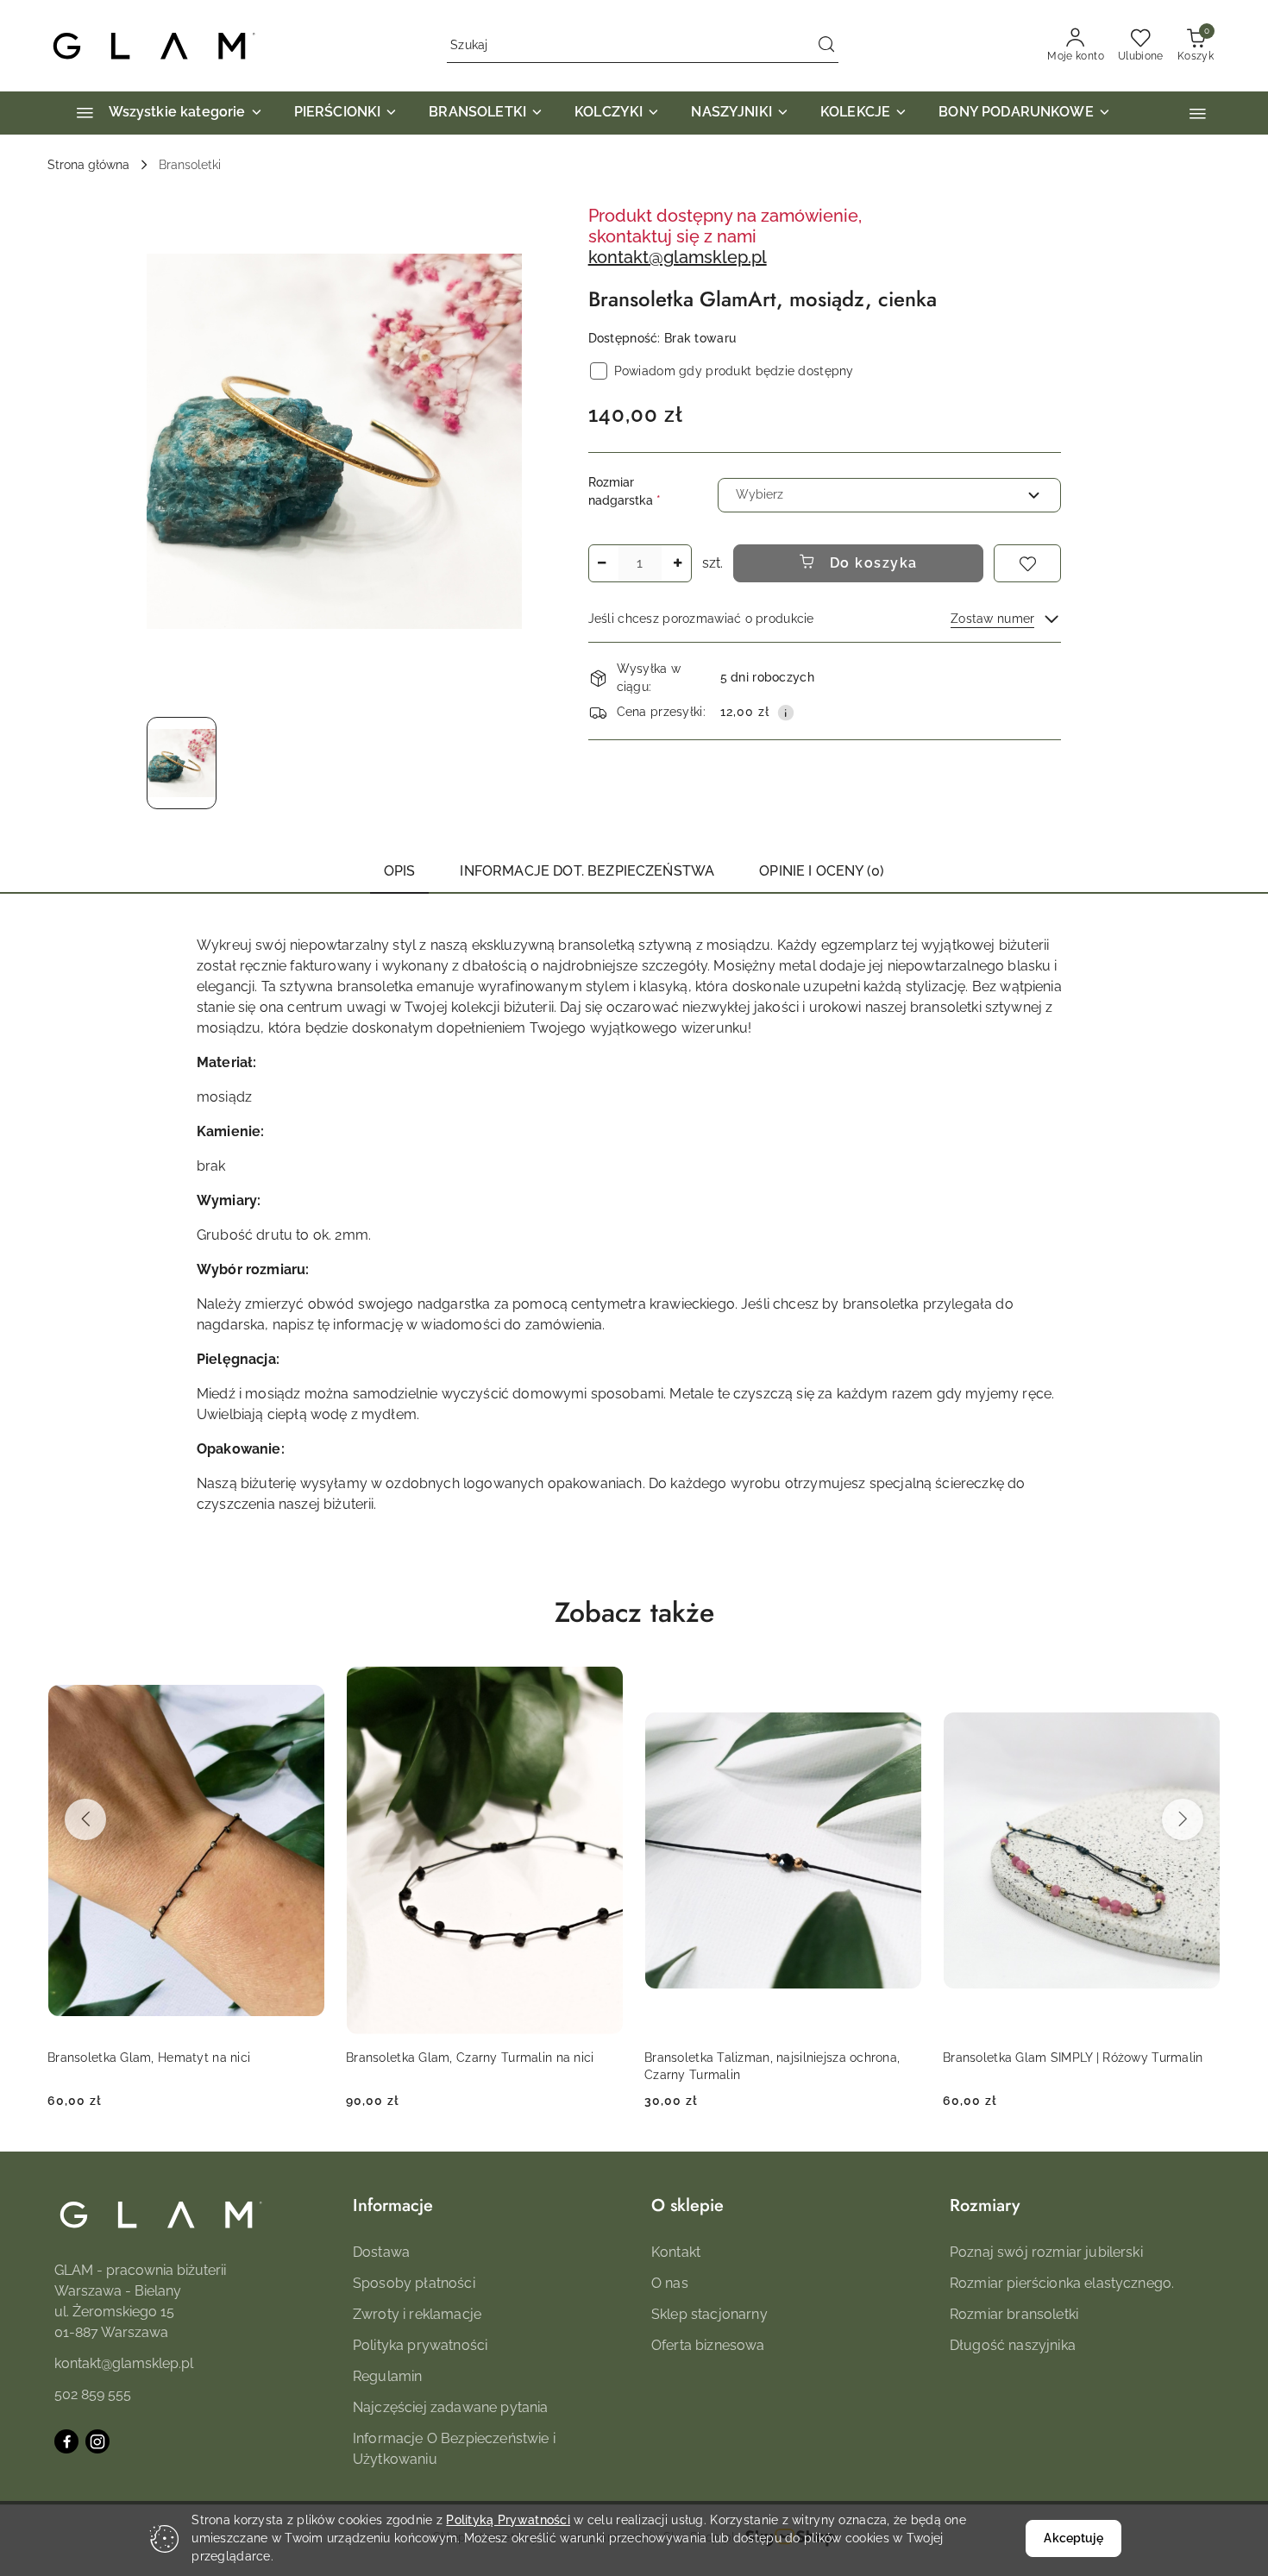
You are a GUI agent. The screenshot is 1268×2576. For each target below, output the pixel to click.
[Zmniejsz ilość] (602, 563)
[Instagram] (97, 2441)
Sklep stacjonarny (709, 2314)
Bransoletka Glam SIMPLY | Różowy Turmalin (774, 2058)
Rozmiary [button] (985, 2205)
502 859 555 (93, 2394)
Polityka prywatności (420, 2345)
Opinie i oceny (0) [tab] (822, 871)
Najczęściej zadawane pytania (450, 2407)
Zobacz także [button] (634, 1612)
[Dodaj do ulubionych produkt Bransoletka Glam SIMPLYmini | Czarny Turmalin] (1201, 1686)
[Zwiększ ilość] (678, 563)
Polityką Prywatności (508, 2520)
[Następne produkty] (1183, 1819)
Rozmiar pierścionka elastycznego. (1062, 2283)
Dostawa (381, 2252)
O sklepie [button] (687, 2205)
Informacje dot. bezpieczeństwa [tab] (587, 871)
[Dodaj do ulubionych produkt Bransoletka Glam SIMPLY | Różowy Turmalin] (902, 1686)
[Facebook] (66, 2441)
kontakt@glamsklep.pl (678, 257)
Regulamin (387, 2376)
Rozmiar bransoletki (1014, 2314)
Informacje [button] (393, 2205)
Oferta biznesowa (708, 2345)
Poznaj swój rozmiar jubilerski (1046, 2252)
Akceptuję (1073, 2538)
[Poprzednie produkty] (85, 1819)
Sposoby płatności (414, 2283)
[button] (1198, 113)
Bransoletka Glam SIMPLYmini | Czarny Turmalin (1055, 2066)
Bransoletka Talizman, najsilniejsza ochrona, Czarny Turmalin (474, 2066)
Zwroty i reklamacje (417, 2314)
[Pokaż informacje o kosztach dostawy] (786, 713)
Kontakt (676, 2252)
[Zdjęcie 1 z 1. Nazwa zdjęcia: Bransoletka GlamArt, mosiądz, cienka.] (182, 763)
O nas (670, 2283)
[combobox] (889, 495)
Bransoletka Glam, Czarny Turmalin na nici (171, 2058)
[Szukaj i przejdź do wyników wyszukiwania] (826, 46)
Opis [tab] (400, 871)
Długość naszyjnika (1013, 2345)
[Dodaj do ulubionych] (1027, 563)
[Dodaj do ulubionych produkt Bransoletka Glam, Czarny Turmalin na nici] (305, 1686)
